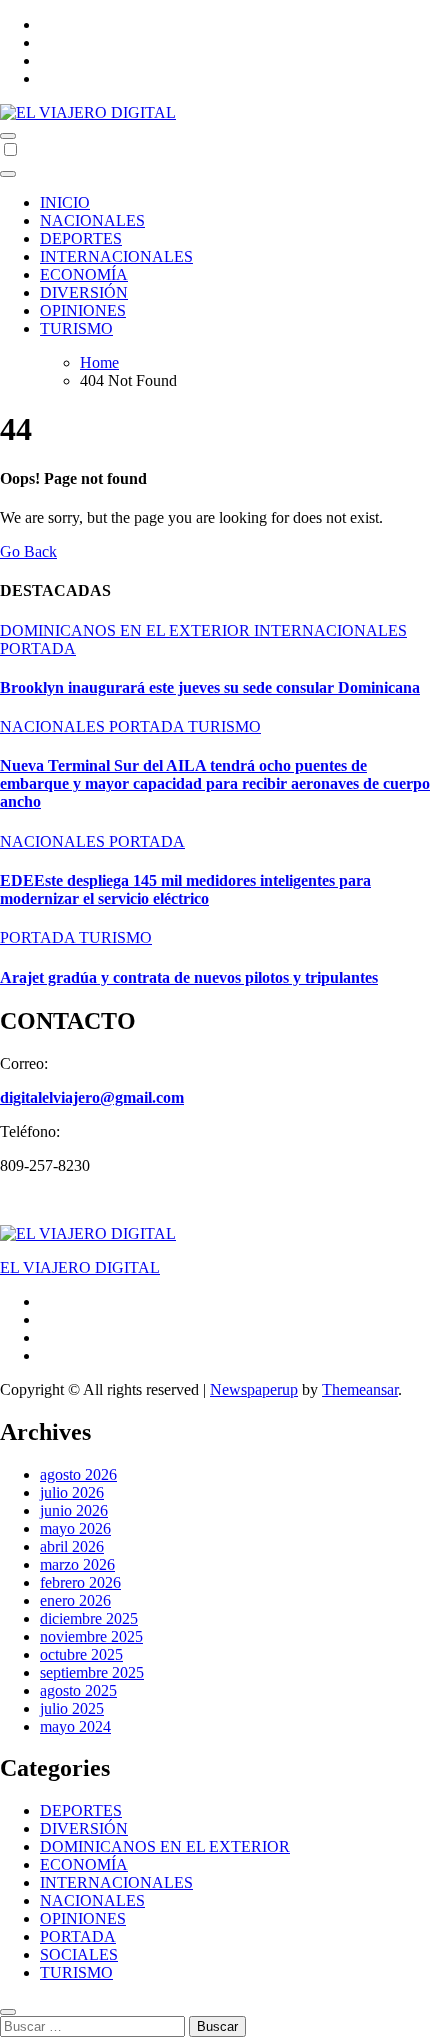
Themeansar (360, 1389)
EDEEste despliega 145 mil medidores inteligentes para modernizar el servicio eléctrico (185, 889)
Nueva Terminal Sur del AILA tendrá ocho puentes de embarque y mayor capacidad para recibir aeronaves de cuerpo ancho (215, 783)
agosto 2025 (78, 1690)
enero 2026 (75, 1600)
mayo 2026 (75, 1528)
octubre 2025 (81, 1654)
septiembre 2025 (92, 1672)
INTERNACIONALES (116, 256)
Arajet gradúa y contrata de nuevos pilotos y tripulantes (189, 977)
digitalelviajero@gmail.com (92, 1097)
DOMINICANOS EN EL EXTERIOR (127, 630)
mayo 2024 (75, 1726)
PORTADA (38, 648)
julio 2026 (72, 1492)
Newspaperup (254, 1389)
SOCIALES (79, 1954)
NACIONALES (92, 220)
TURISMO (76, 328)
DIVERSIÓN (84, 292)
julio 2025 (72, 1708)
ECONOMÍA (84, 274)
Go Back (28, 551)
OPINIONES (83, 310)
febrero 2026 (80, 1582)
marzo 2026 (77, 1564)
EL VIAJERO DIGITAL (80, 1267)
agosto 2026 (78, 1474)
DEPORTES (81, 238)
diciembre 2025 (89, 1618)
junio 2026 (74, 1510)
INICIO (65, 202)
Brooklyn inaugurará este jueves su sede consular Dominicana (210, 687)
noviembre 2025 (91, 1636)
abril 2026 (72, 1546)
